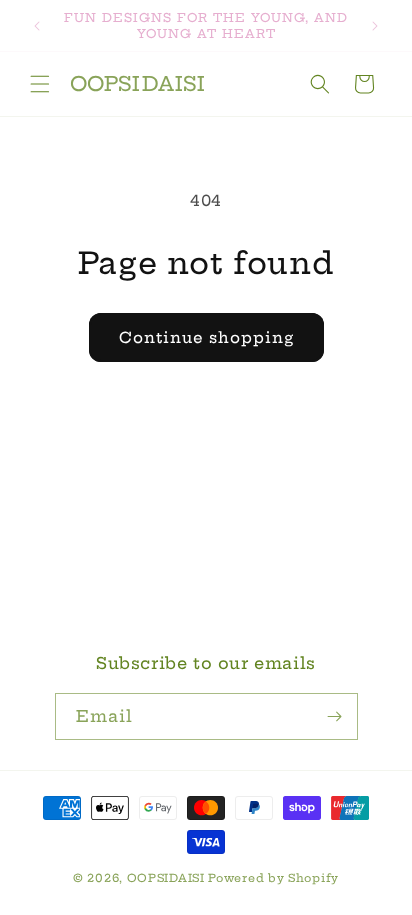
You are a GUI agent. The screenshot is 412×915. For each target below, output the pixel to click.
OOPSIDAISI (166, 878)
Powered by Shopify (273, 878)
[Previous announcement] (37, 26)
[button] (40, 84)
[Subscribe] (335, 716)
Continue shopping (206, 337)
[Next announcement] (375, 26)
